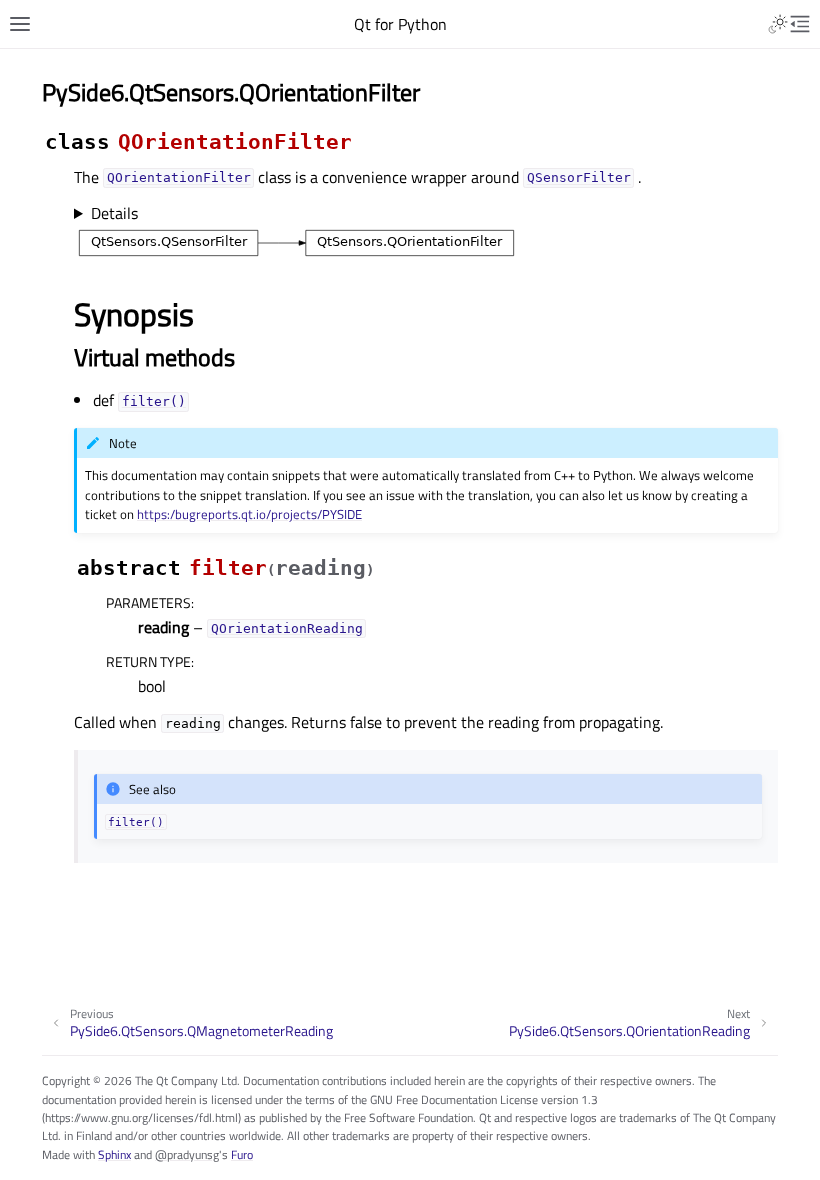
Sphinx (114, 1154)
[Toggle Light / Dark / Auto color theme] (778, 24)
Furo (242, 1154)
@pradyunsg (187, 1154)
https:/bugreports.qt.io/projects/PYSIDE (249, 514)
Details (114, 213)
